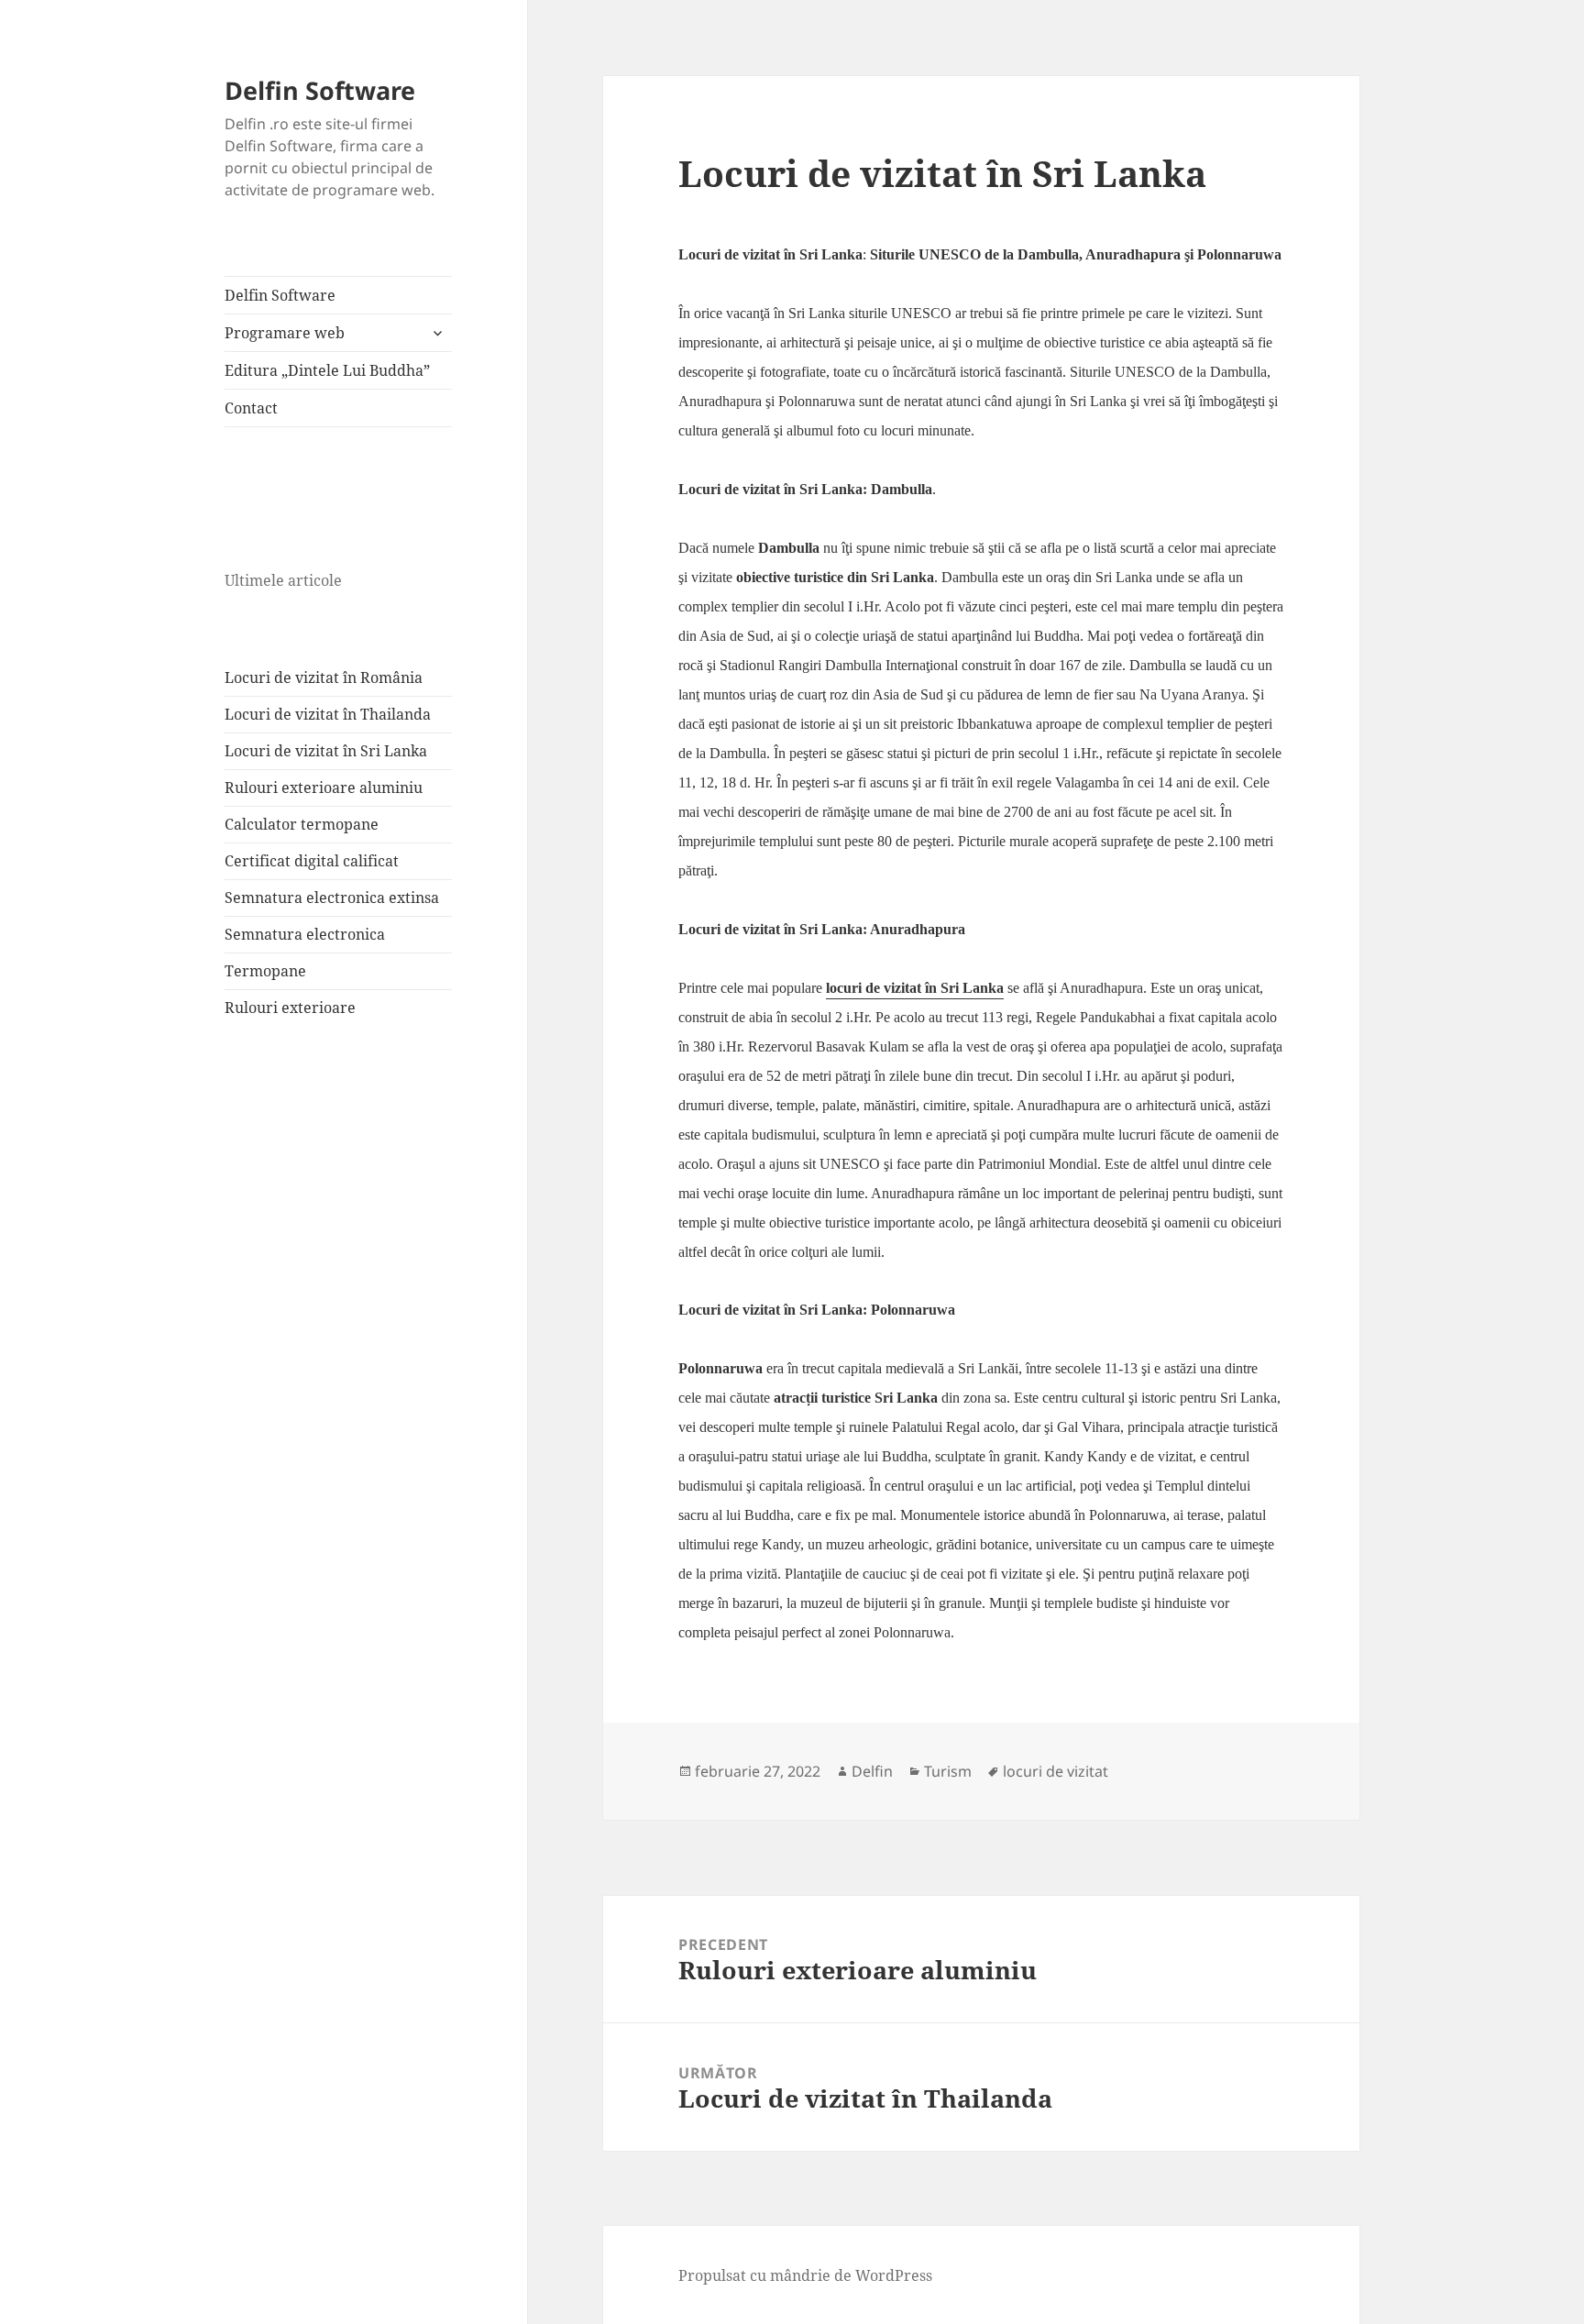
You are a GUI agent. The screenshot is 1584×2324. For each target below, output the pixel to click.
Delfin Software (320, 90)
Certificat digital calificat (312, 861)
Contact (251, 408)
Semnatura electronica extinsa (332, 898)
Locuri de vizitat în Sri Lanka (326, 751)
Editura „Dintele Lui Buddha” (327, 370)
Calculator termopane (302, 824)
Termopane (265, 971)
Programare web (285, 333)
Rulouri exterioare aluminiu (324, 788)
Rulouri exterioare (290, 1008)
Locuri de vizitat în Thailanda (328, 714)
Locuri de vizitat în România (324, 677)
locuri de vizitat (1056, 1771)
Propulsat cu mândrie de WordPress (805, 2275)
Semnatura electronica (305, 934)
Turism (948, 1771)
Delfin (872, 1771)
